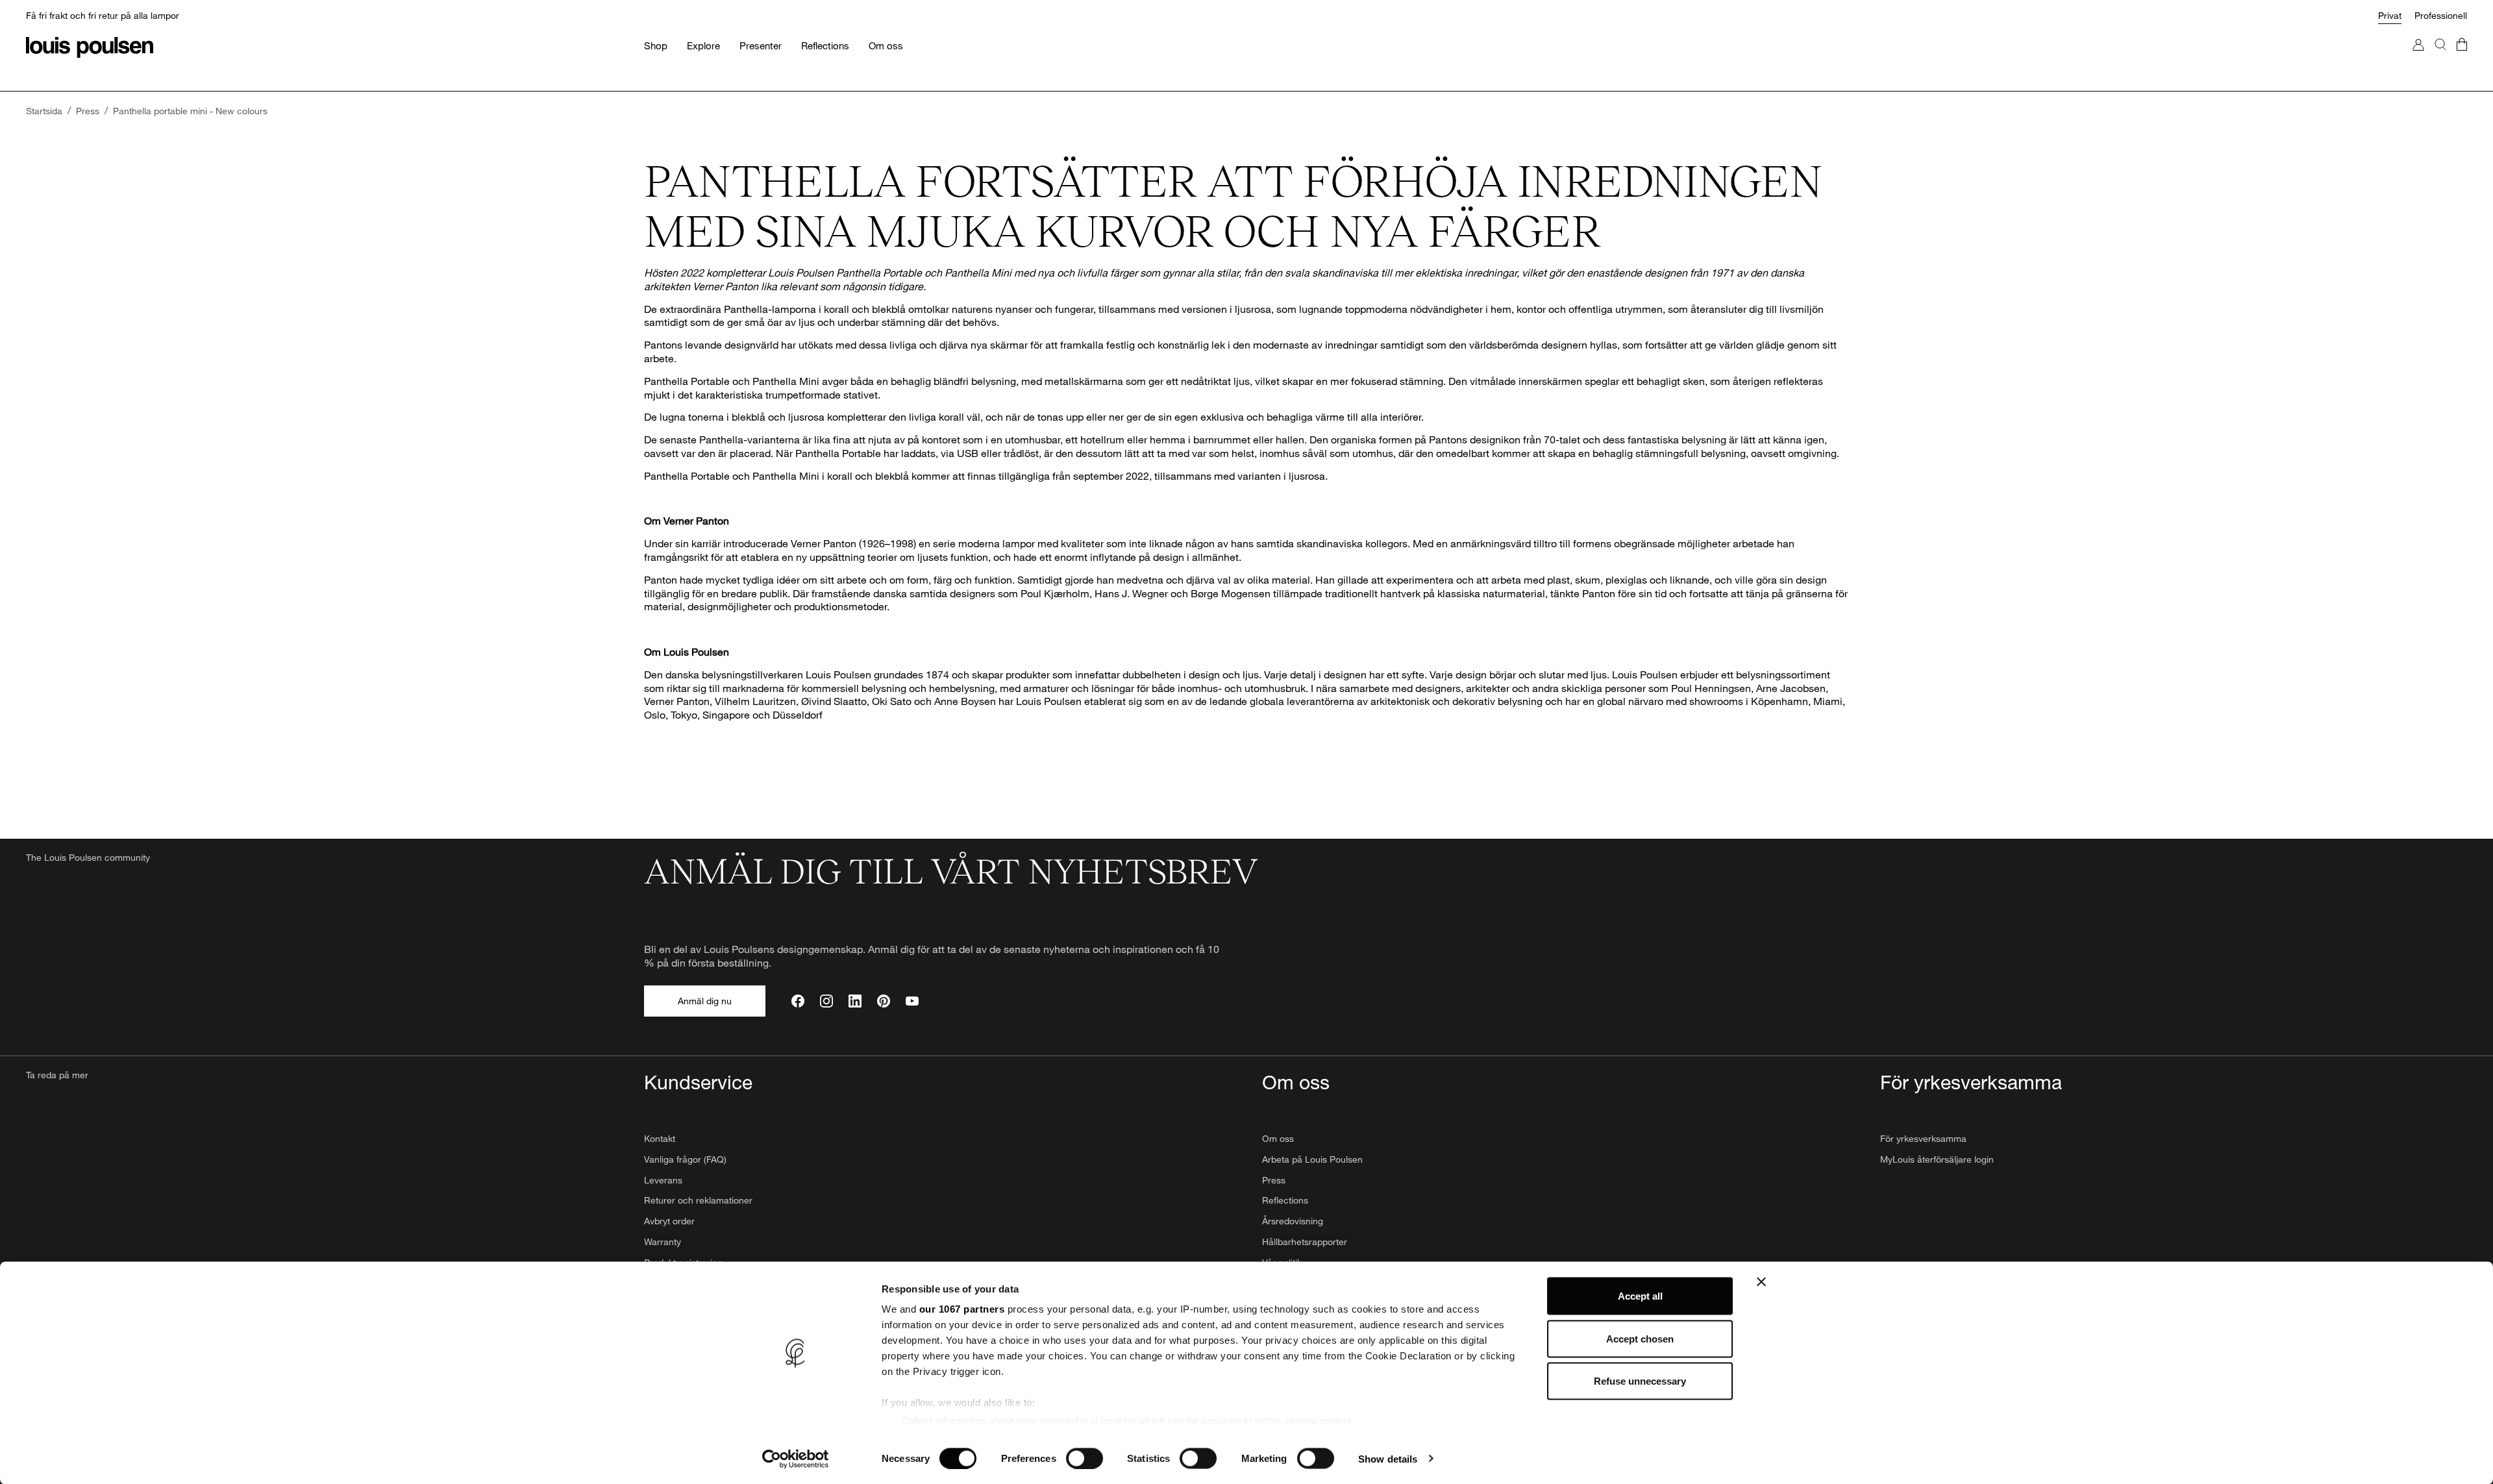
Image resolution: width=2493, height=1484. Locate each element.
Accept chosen (1640, 1338)
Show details (1388, 1458)
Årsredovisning (1293, 1221)
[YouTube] (912, 1001)
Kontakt (660, 1138)
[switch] (1085, 1458)
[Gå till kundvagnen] (2462, 57)
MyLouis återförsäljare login (1937, 1159)
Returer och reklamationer (698, 1200)
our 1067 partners (962, 1309)
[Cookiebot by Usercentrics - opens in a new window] (796, 1459)
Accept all (1640, 1296)
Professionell (2441, 15)
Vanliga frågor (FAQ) (685, 1159)
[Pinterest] (884, 1001)
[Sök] (2440, 57)
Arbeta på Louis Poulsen (1312, 1159)
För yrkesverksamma (1923, 1138)
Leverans (663, 1180)
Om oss (1278, 1138)
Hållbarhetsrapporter (1305, 1242)
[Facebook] (798, 1001)
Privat (2390, 15)
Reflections (1285, 1200)
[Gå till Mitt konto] (2418, 57)
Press (1274, 1180)
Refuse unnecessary (1640, 1381)
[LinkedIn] (855, 1001)
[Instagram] (826, 1001)
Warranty (663, 1242)
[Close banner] (1761, 1282)
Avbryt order (669, 1221)
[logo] (90, 47)
